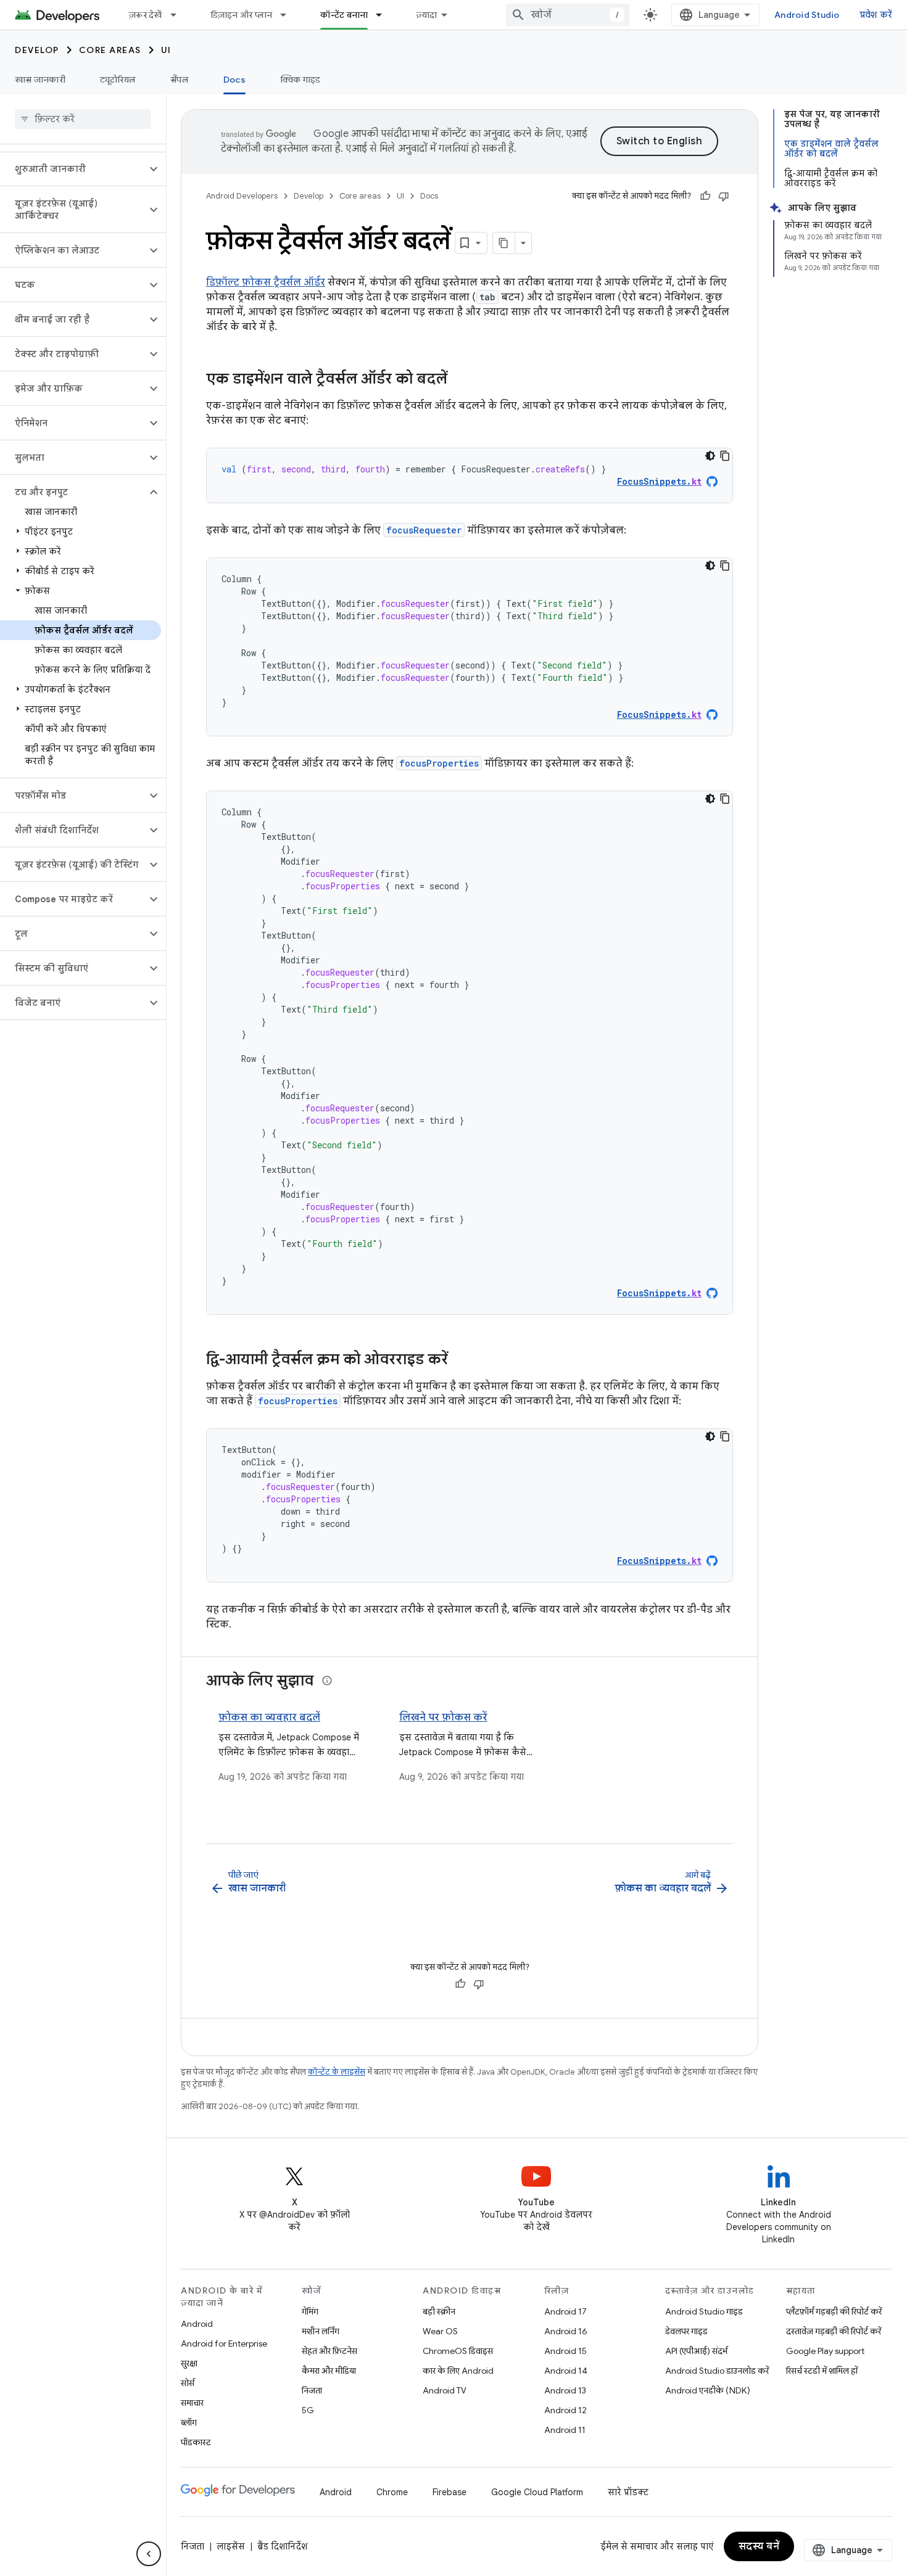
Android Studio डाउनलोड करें (717, 2371)
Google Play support (825, 2351)
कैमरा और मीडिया (329, 2371)
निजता (312, 2390)
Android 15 (565, 2351)
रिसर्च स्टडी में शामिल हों (822, 2371)
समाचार (192, 2403)
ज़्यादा (426, 15)
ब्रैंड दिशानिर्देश (282, 2546)
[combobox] (568, 15)
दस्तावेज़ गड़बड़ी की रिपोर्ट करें (834, 2331)
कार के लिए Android (458, 2371)
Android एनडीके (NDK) (708, 2390)
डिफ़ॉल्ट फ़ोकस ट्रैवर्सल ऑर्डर (266, 282)
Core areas (110, 50)
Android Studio (807, 15)
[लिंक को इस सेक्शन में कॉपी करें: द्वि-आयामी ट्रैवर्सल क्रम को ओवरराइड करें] (460, 1360)
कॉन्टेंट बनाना (344, 15)
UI (166, 50)
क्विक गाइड (300, 80)
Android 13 (565, 2390)
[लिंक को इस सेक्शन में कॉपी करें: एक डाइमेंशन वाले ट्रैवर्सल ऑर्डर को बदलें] (460, 380)
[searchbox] (83, 119)
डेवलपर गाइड (686, 2331)
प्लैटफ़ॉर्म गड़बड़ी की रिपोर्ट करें (834, 2311)
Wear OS (440, 2331)
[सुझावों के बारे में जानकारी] (327, 1681)
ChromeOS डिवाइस (458, 2351)
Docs (234, 80)
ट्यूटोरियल (118, 80)
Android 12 (565, 2410)
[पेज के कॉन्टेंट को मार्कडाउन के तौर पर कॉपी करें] (504, 243)
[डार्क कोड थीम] (710, 456)
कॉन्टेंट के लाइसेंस (337, 2072)
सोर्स (188, 2383)
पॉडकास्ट (196, 2442)
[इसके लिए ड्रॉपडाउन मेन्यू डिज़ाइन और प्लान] (289, 15)
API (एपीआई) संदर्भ (696, 2351)
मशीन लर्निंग (321, 2331)
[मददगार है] (705, 196)
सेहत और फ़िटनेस (329, 2351)
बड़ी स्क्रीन (439, 2311)
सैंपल (180, 80)
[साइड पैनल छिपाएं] (149, 2554)
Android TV (445, 2390)
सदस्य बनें (759, 2546)
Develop (37, 50)
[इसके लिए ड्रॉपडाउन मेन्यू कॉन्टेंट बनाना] (384, 15)
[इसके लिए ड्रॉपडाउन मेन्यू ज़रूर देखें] (179, 15)
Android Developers (242, 196)
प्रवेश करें (876, 15)
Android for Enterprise (224, 2344)
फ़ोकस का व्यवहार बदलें (269, 1718)
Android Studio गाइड (704, 2311)
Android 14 (566, 2371)
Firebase (449, 2492)
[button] (73, 169)
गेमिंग (310, 2311)
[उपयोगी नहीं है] (724, 196)
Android (197, 2324)
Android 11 (565, 2430)
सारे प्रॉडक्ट (628, 2492)
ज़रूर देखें (146, 15)
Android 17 (565, 2311)
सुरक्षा (189, 2363)
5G (308, 2410)
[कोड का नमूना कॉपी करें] (725, 456)
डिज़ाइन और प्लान (242, 15)
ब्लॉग (189, 2422)
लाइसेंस (231, 2546)
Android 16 (566, 2331)
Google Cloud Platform (537, 2492)
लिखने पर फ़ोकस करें (443, 1718)
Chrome (392, 2492)
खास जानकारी (40, 80)
